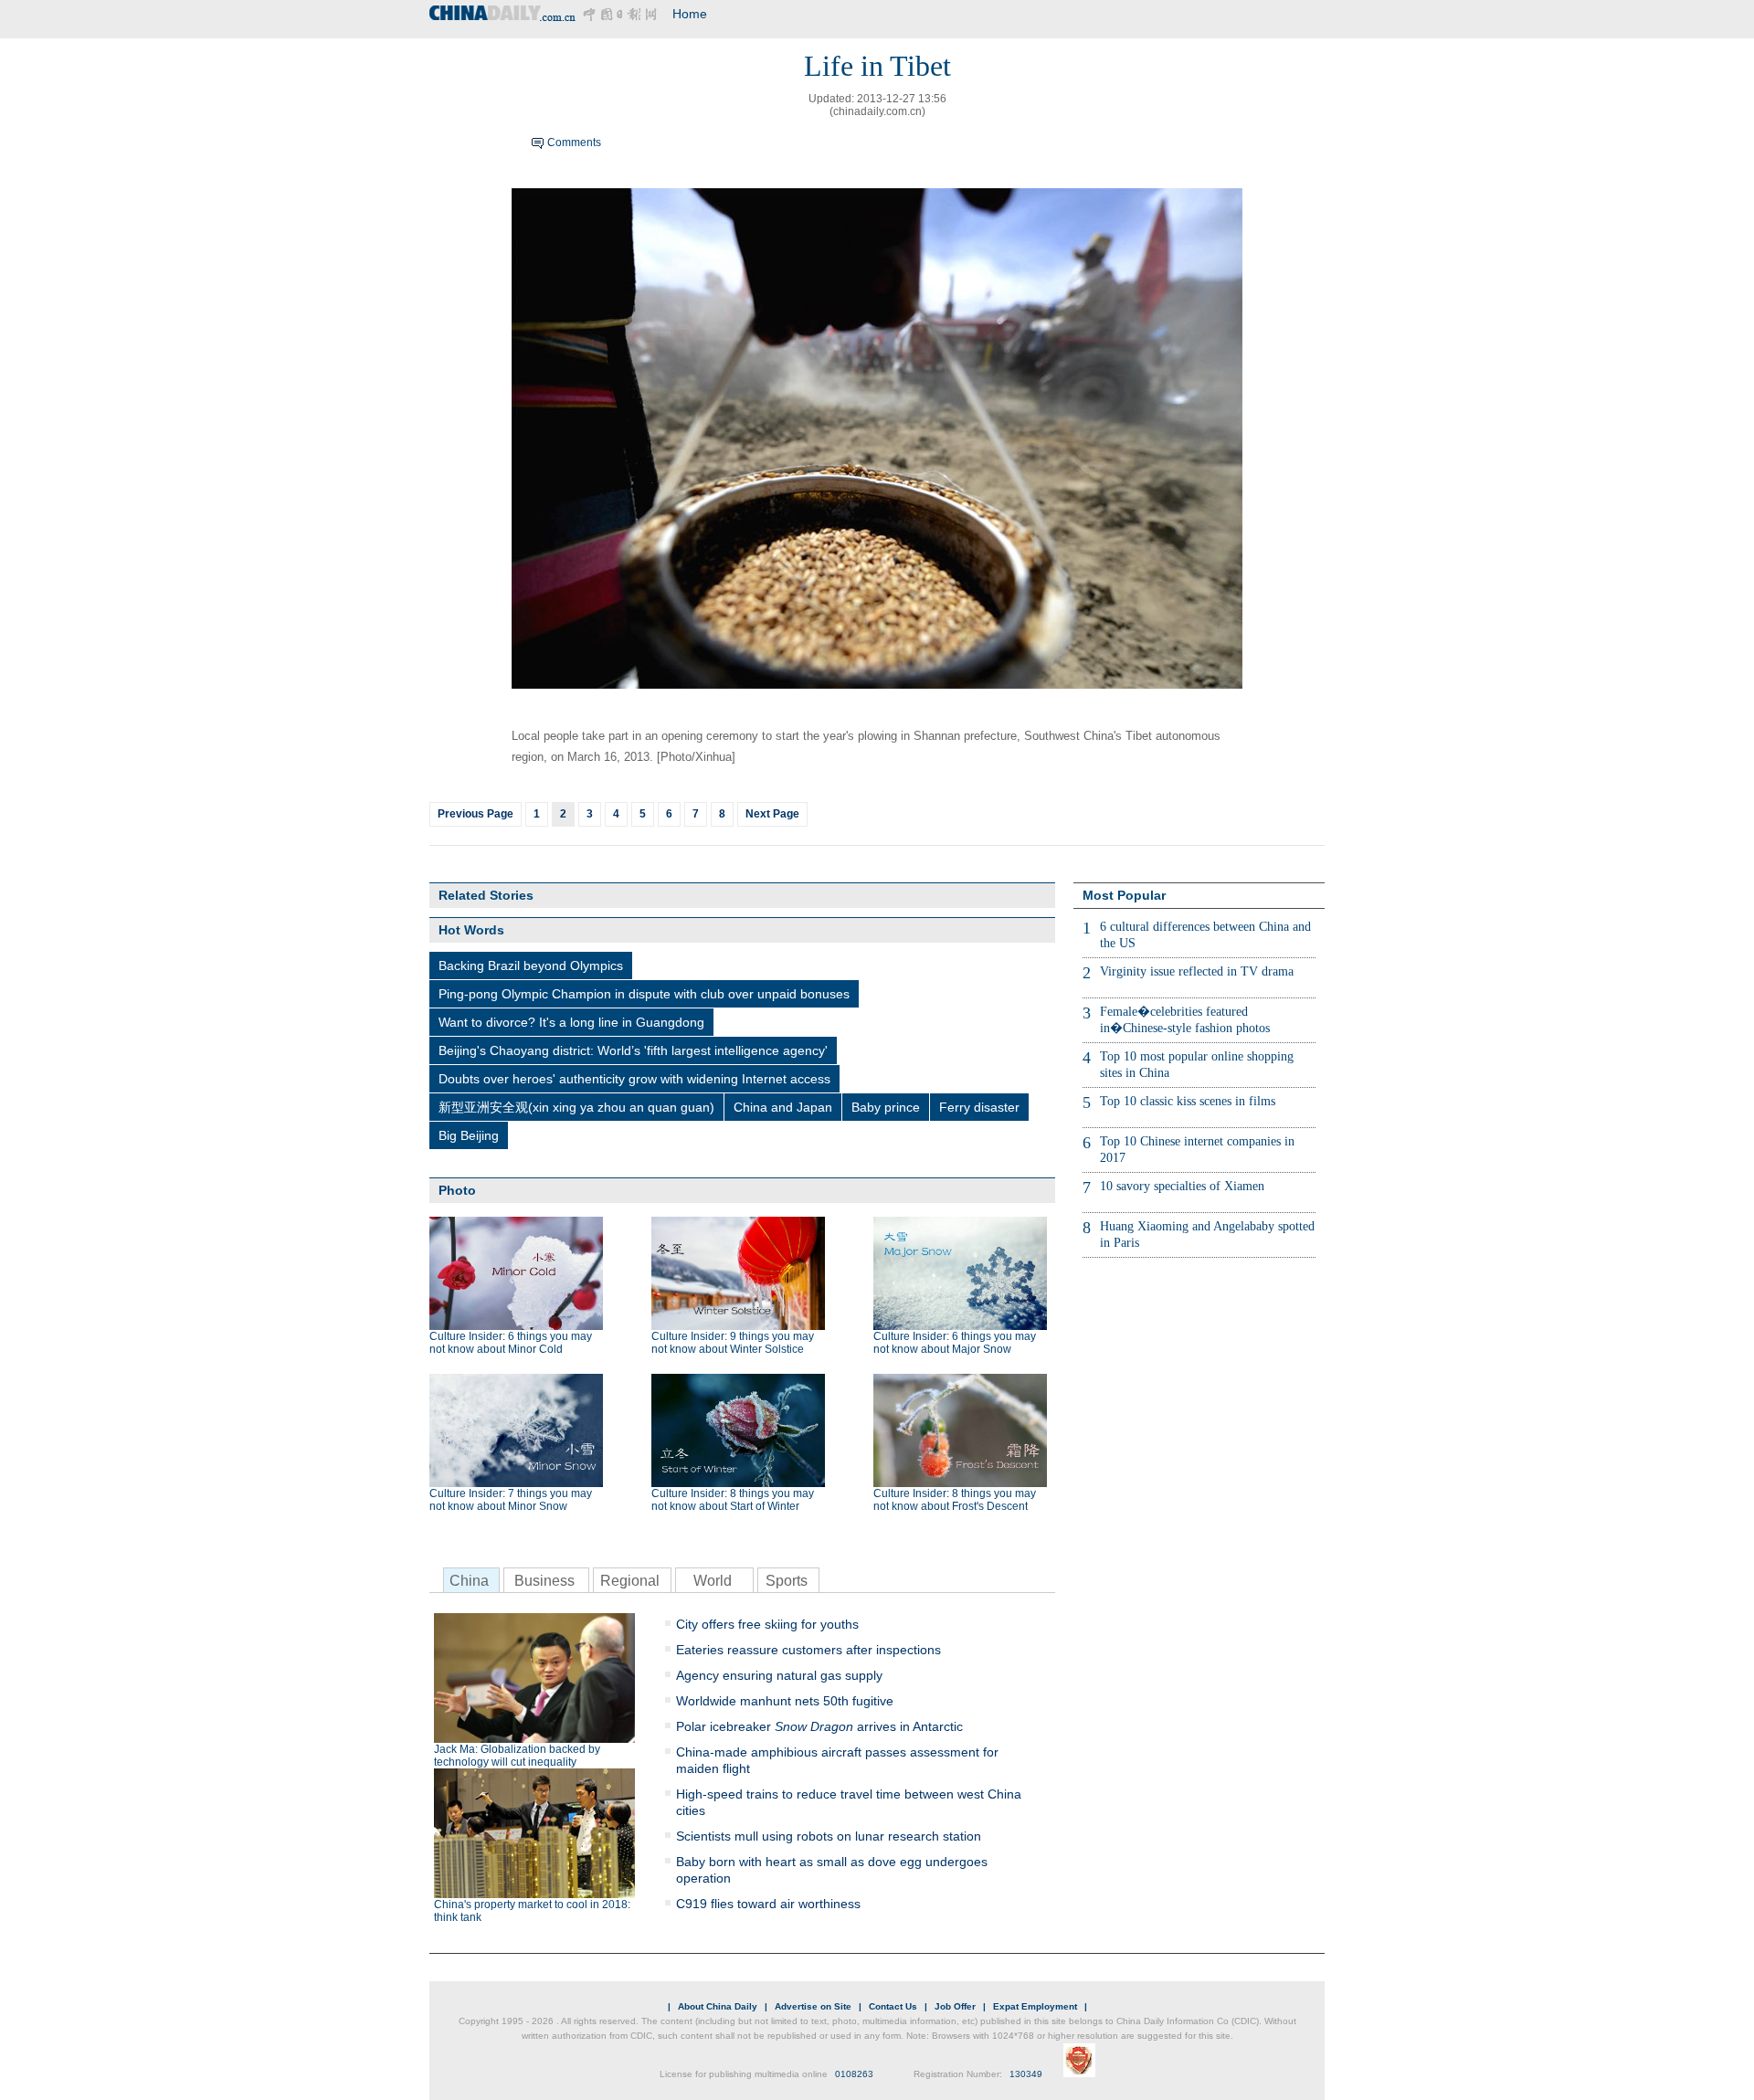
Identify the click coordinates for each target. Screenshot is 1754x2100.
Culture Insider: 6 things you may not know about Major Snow (955, 1343)
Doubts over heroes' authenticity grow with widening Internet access (634, 1079)
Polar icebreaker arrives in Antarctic (819, 1726)
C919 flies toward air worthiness (768, 1904)
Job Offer (955, 2006)
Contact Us (893, 2006)
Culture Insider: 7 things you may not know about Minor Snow (511, 1500)
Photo (457, 1190)
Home (690, 14)
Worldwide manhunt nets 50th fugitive (785, 1701)
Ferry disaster (979, 1107)
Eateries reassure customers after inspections (808, 1650)
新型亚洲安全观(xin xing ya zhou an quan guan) (576, 1107)
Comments (574, 142)
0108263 (854, 2074)
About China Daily (718, 2006)
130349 (1026, 2074)
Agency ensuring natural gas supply (779, 1675)
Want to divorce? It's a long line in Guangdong (571, 1022)
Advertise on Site (813, 2006)
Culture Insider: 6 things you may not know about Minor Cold (511, 1343)
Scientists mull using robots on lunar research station (829, 1836)
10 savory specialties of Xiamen (1182, 1186)
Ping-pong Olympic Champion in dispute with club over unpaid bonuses (644, 994)
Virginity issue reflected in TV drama (1197, 971)
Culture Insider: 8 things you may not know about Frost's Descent (955, 1500)
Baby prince (886, 1107)
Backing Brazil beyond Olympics (531, 966)
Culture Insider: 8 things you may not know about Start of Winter (733, 1500)
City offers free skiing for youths (767, 1624)
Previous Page (475, 814)
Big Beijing (469, 1135)
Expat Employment (1035, 2006)
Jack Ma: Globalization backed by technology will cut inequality (517, 1756)
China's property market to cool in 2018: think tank (532, 1911)
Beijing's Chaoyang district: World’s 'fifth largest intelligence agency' (633, 1050)
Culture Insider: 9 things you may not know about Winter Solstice (733, 1343)
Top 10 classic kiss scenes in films (1188, 1101)
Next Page (772, 814)
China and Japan (783, 1107)
